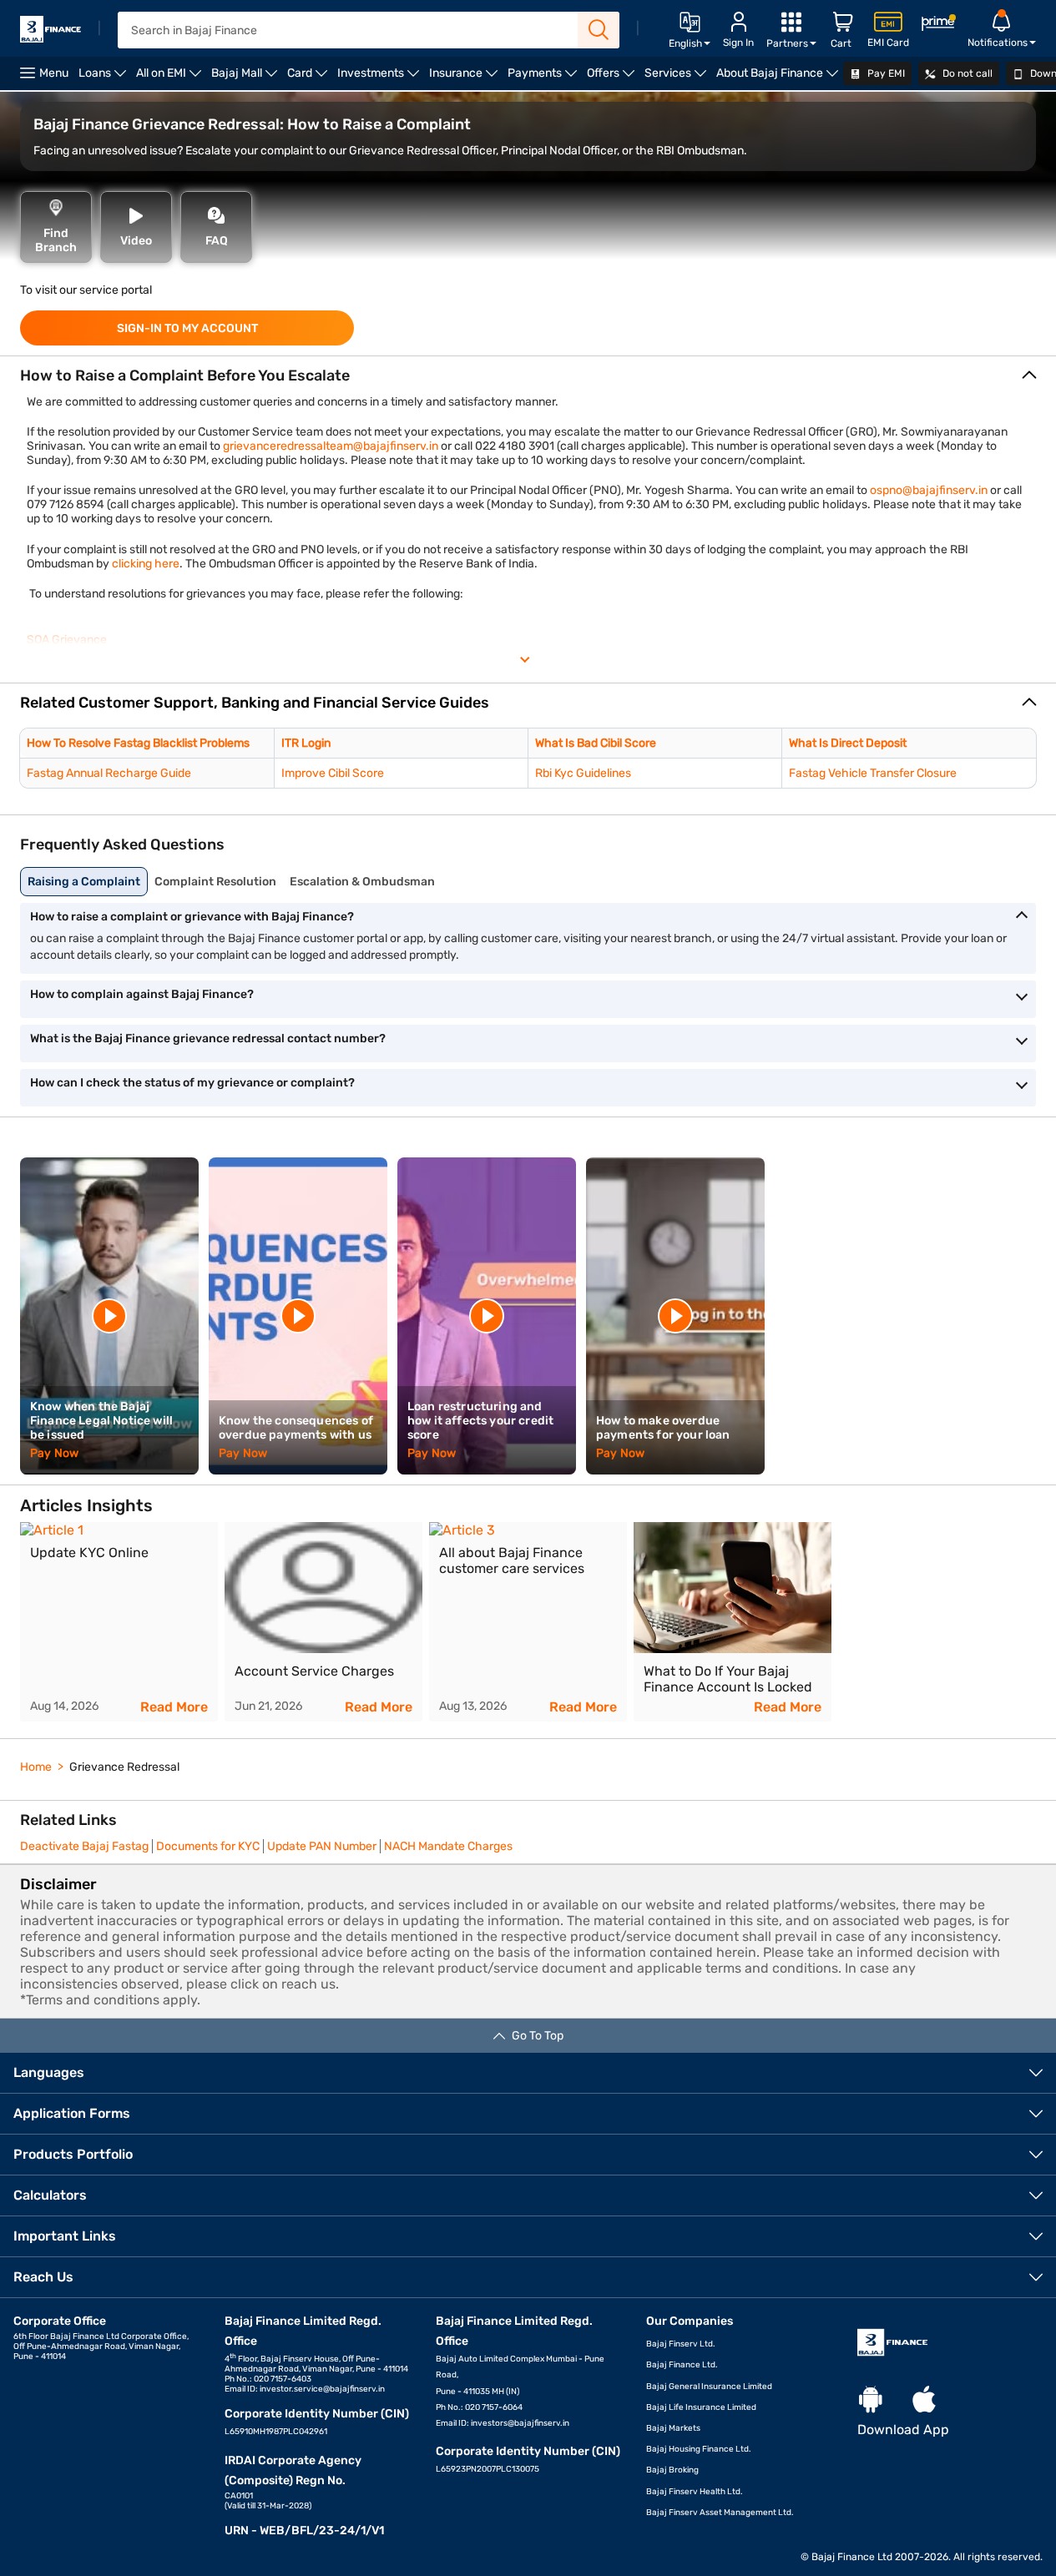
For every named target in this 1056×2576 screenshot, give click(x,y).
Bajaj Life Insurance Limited (701, 2407)
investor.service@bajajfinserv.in (322, 2389)
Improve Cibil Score (333, 773)
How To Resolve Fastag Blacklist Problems (138, 743)
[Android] (871, 2400)
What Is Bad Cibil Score (596, 743)
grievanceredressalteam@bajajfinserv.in (332, 446)
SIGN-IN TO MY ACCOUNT (187, 328)
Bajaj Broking (672, 2470)
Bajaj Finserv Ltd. (681, 2344)
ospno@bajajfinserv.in (930, 490)
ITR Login (306, 743)
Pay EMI (885, 73)
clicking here (146, 564)
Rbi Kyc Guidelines (583, 773)
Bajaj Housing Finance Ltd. (699, 2449)
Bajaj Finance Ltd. (682, 2365)
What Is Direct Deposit (848, 743)
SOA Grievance (67, 640)
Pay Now (54, 1453)
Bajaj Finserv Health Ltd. (695, 2492)
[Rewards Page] (938, 25)
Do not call (966, 73)
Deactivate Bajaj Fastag (84, 1846)
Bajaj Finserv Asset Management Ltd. (720, 2513)
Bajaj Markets (673, 2428)
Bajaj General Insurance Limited (709, 2387)
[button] (528, 703)
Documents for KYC (208, 1846)
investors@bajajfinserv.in (520, 2423)
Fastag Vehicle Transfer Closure (873, 773)
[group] (119, 1622)
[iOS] (924, 2400)
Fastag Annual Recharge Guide (109, 773)
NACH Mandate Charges (448, 1846)
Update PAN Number (322, 1846)
